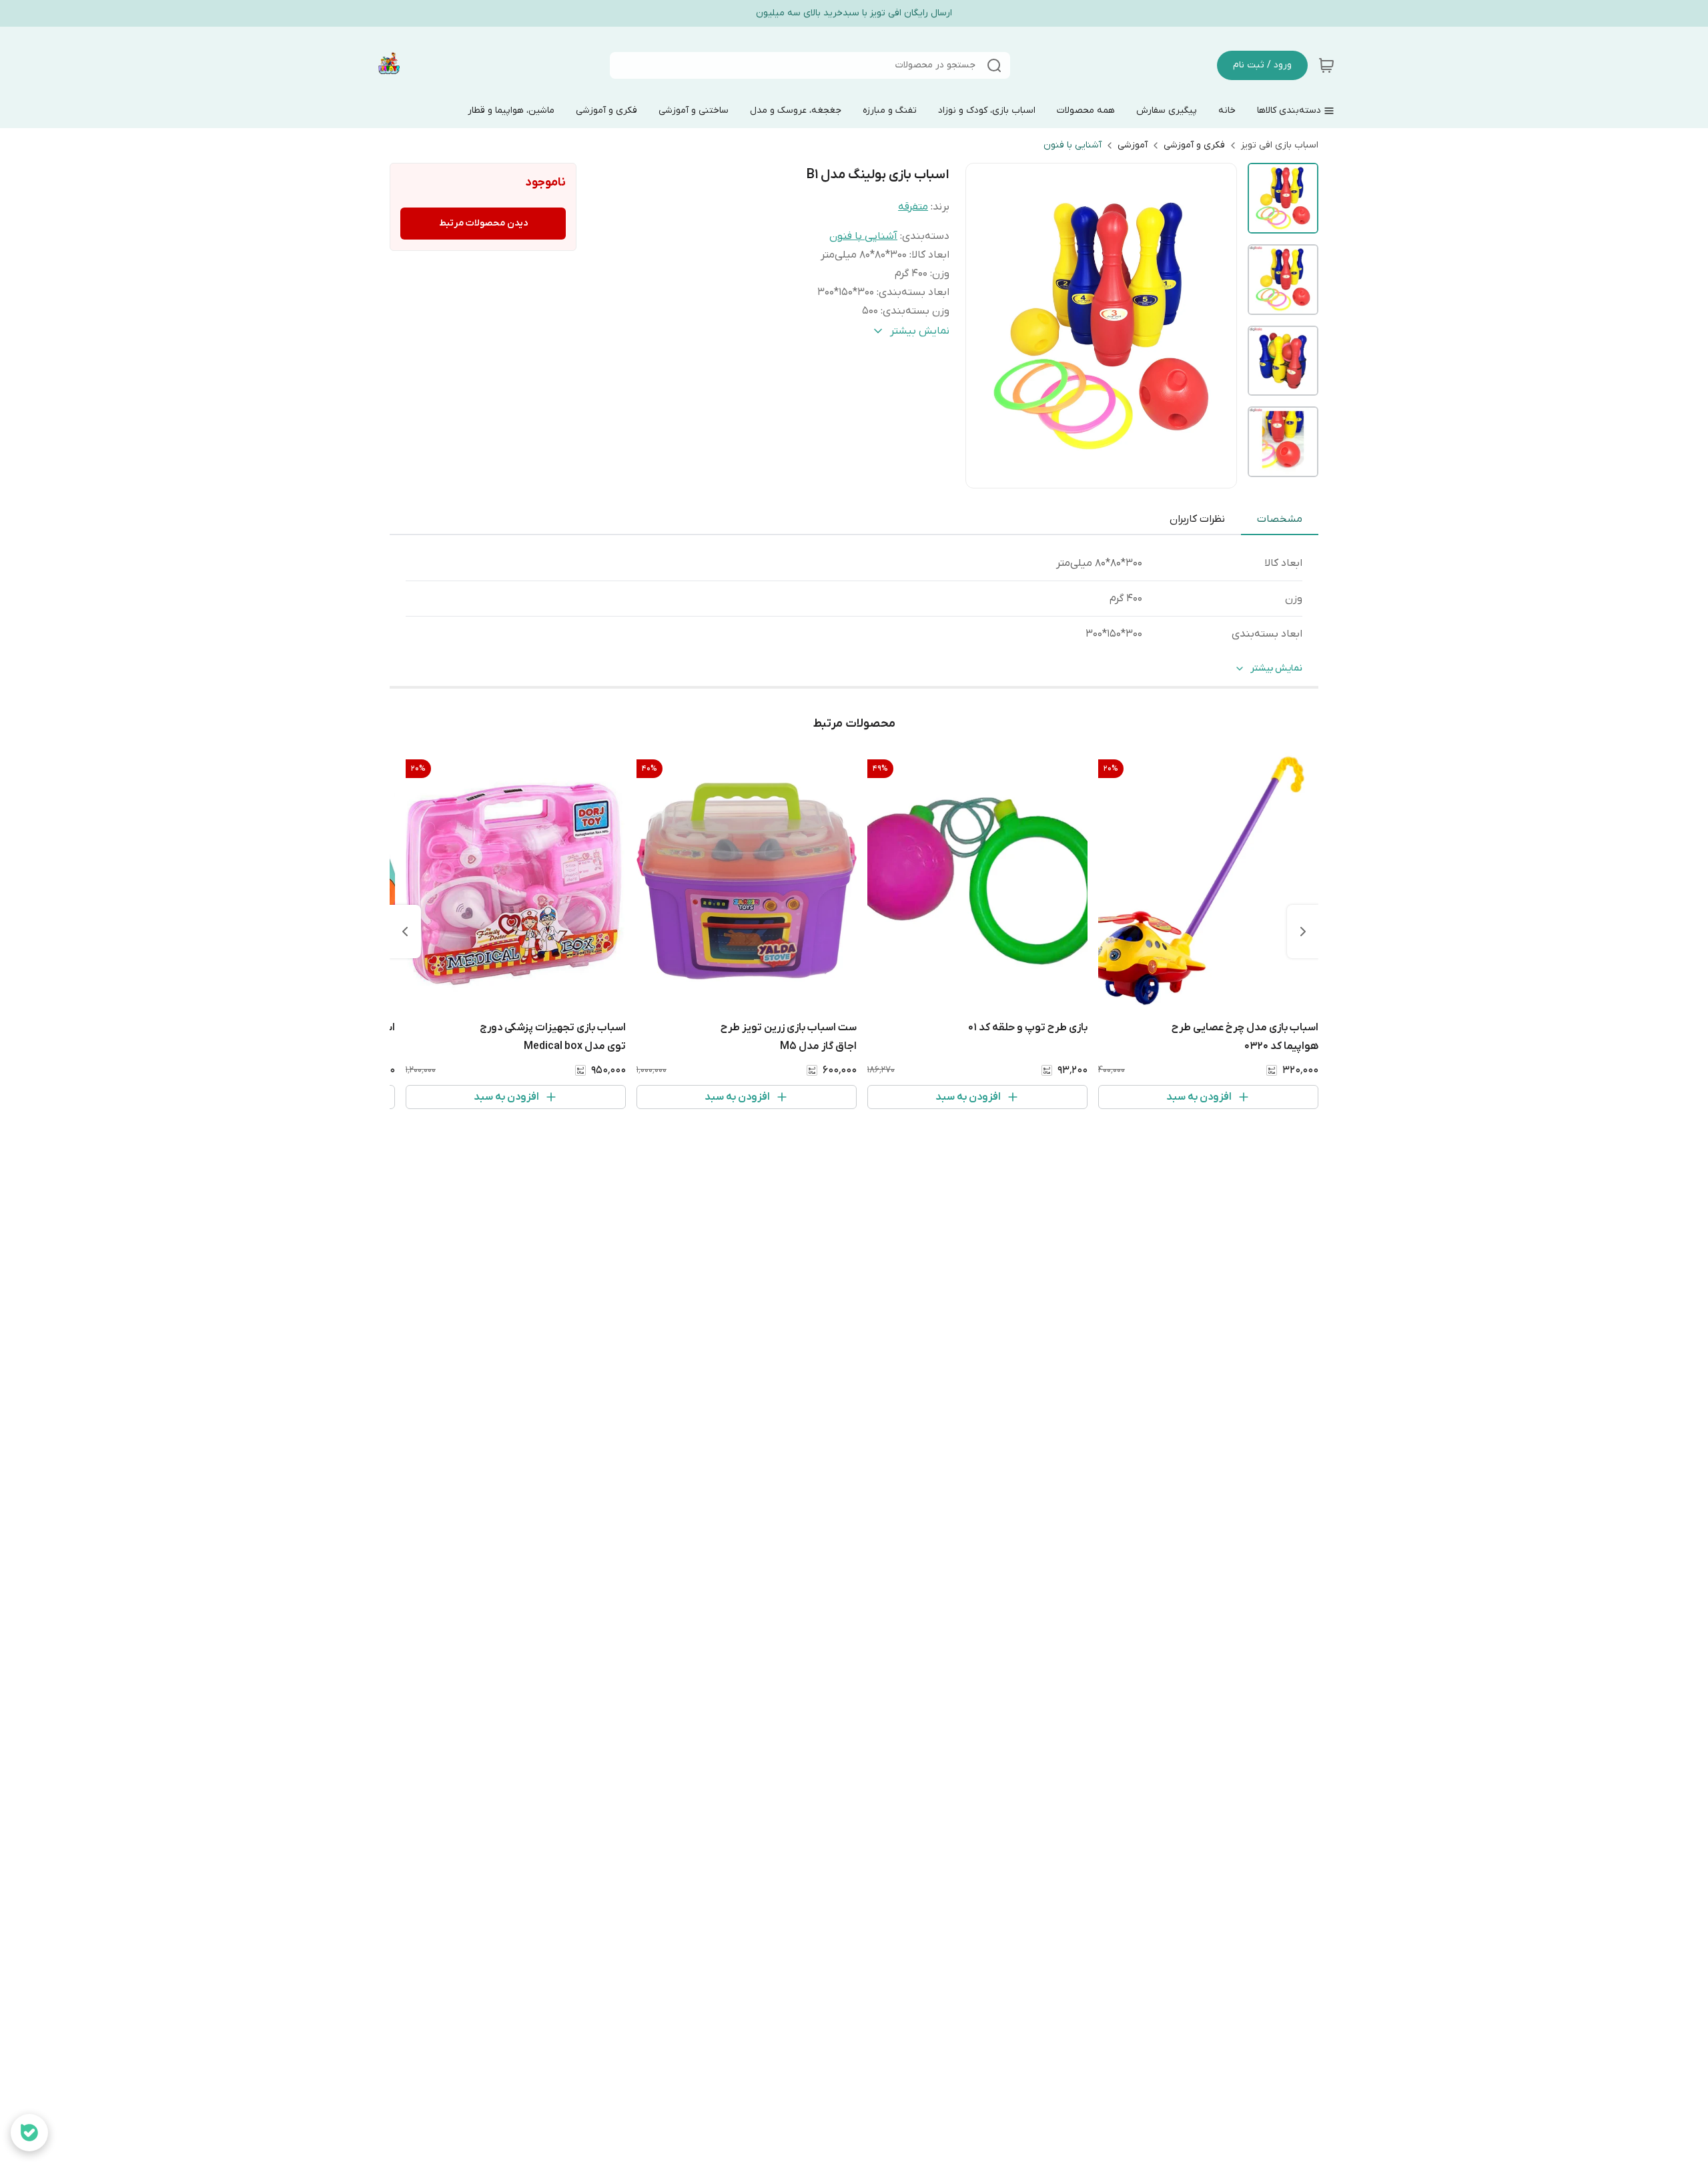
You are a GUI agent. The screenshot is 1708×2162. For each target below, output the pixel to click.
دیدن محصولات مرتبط (483, 223)
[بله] (29, 2133)
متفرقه (913, 207)
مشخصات (1280, 519)
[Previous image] (985, 326)
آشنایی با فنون (1073, 145)
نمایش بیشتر (1276, 668)
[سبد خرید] (1326, 65)
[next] (405, 932)
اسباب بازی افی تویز (1280, 145)
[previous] (1303, 932)
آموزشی (1133, 145)
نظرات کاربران (1197, 519)
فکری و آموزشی (1194, 145)
